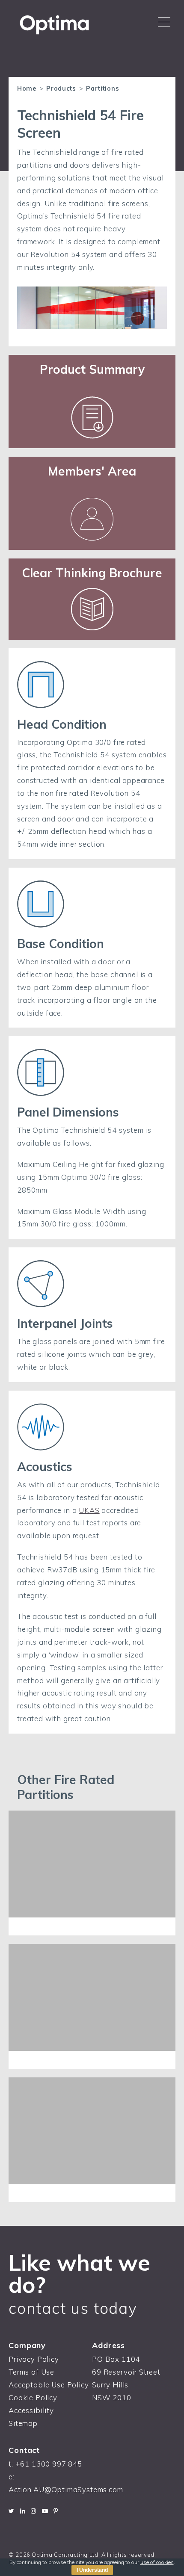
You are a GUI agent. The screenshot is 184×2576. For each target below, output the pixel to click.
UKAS (89, 1510)
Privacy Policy (34, 2359)
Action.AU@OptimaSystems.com (66, 2489)
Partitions (102, 89)
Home (27, 89)
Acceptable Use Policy (49, 2385)
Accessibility (31, 2410)
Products (61, 89)
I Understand (92, 2570)
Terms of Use (31, 2372)
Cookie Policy (33, 2397)
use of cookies (157, 2562)
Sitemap (23, 2423)
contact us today (73, 2308)
